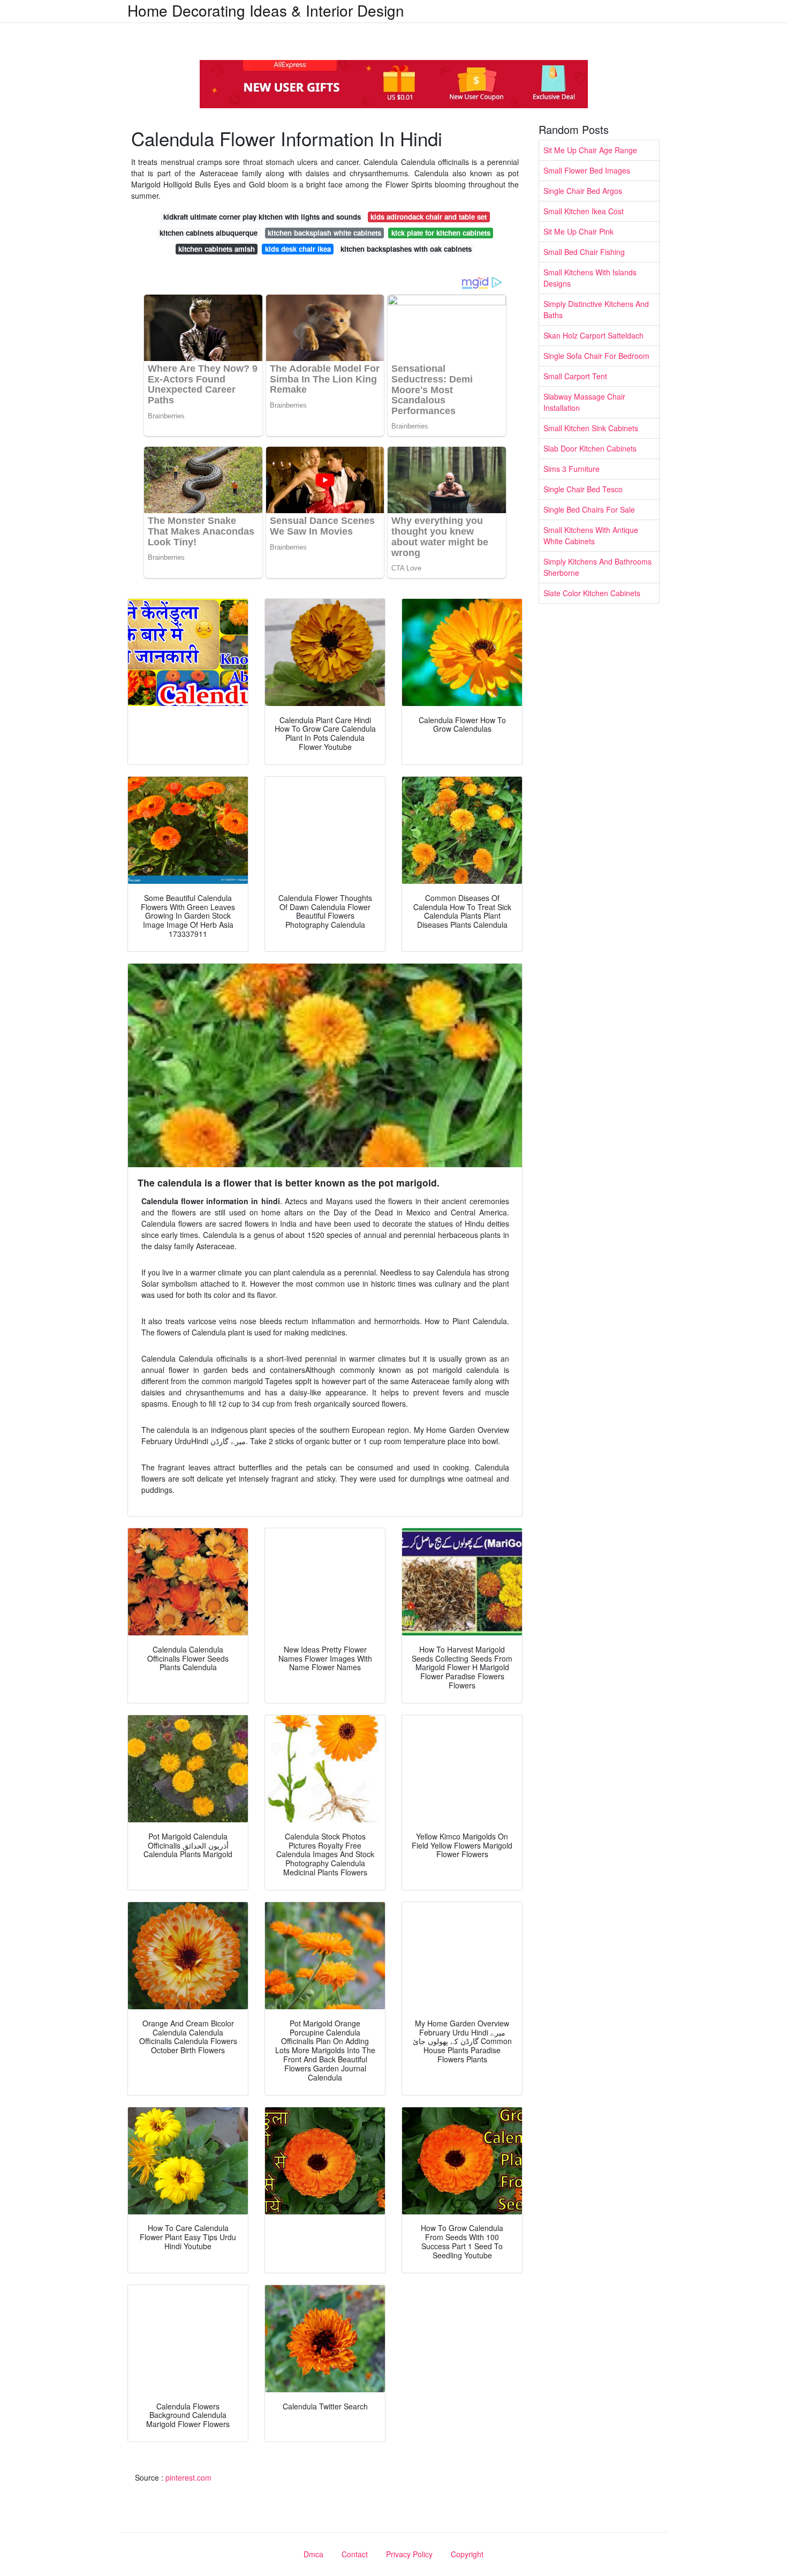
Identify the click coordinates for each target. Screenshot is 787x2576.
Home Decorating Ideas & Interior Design (266, 10)
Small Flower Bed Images (587, 170)
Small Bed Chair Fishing (584, 252)
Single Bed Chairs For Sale (589, 509)
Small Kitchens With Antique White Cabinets (591, 535)
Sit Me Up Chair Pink (578, 231)
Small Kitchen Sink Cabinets (591, 428)
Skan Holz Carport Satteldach (593, 335)
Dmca (313, 2554)
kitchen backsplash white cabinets (324, 233)
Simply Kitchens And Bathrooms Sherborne (597, 567)
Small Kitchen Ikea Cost (584, 211)
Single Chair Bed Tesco (583, 489)
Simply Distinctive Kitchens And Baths (596, 309)
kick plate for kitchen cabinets (441, 233)
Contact (355, 2554)
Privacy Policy (409, 2554)
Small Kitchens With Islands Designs (590, 278)
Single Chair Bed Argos (583, 191)
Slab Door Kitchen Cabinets (590, 448)
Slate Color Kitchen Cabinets (592, 593)
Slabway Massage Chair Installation (584, 402)
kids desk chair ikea (298, 249)
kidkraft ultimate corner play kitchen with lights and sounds (262, 217)
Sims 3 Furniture (572, 469)
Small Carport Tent (575, 376)
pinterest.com (188, 2477)
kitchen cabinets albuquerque (209, 233)
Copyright (467, 2554)
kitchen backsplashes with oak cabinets (406, 249)
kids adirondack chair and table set (429, 217)
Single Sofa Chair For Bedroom (596, 356)
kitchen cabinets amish (217, 249)
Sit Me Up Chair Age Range (590, 150)
